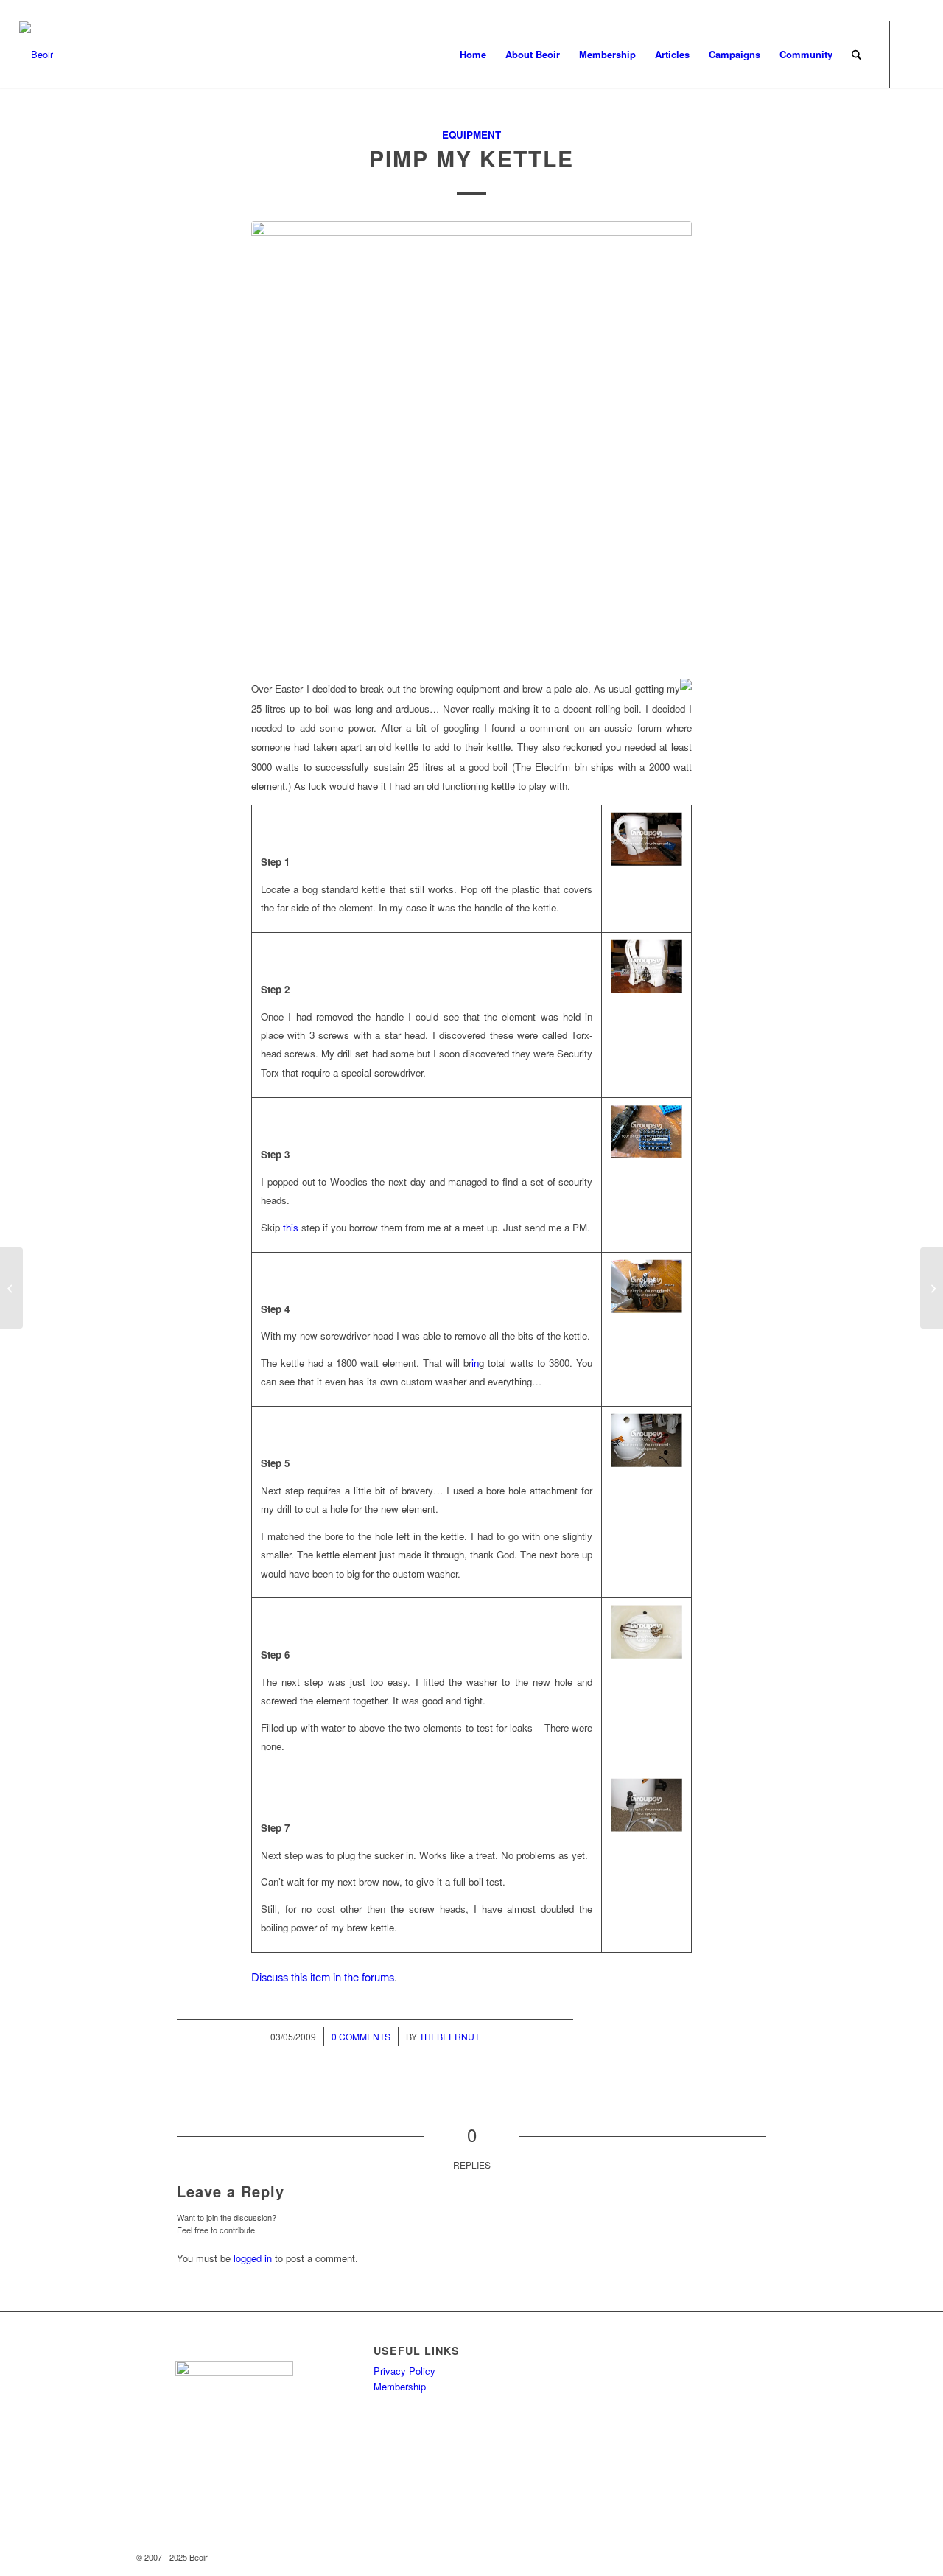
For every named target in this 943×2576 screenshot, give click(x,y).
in (475, 1363)
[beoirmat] (471, 441)
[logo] (36, 55)
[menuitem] (473, 55)
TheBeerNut (449, 2036)
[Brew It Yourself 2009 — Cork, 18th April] (11, 1288)
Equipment (471, 134)
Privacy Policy (404, 2371)
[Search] (856, 55)
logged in (253, 2258)
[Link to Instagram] (913, 54)
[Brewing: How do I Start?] (932, 1288)
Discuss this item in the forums (323, 1977)
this (291, 1227)
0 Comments (361, 2036)
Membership (400, 2386)
